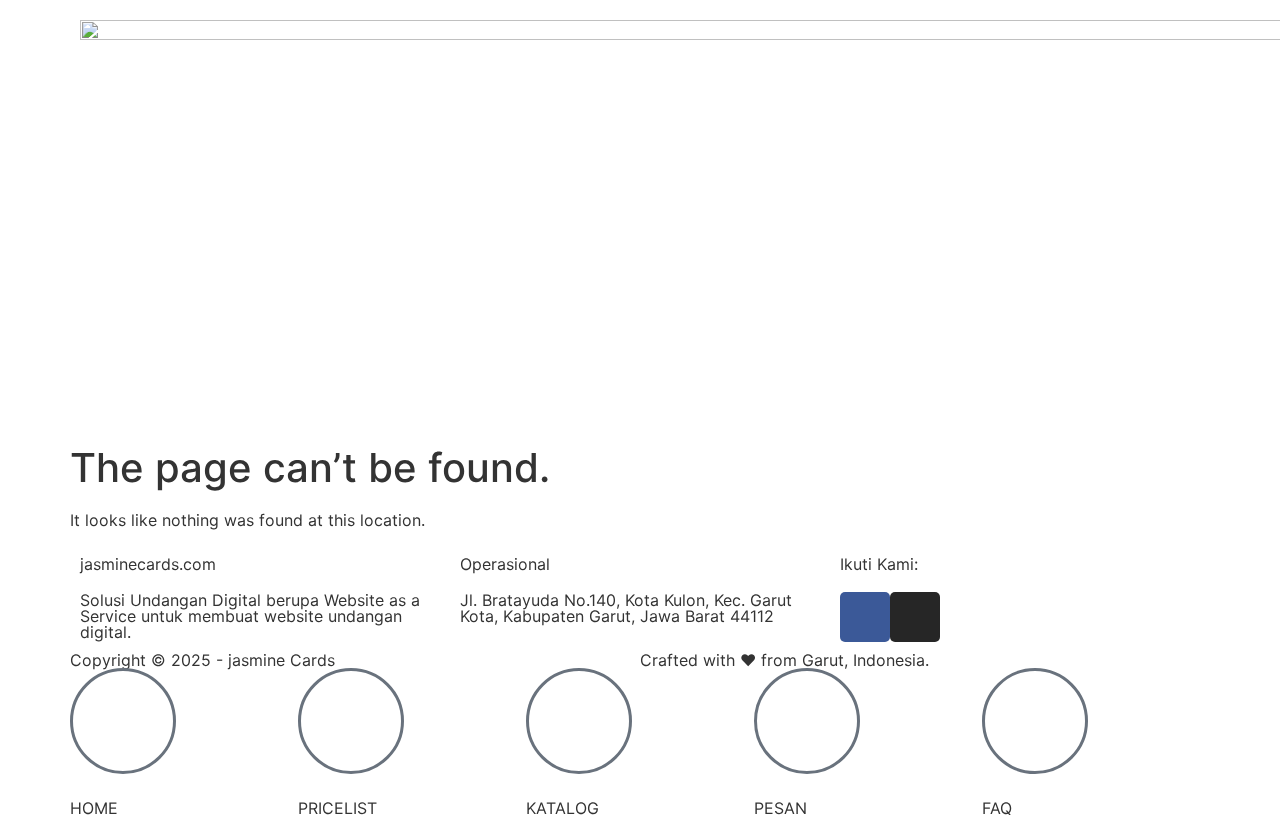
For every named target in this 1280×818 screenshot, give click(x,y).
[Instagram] (915, 617)
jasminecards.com (148, 564)
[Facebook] (865, 617)
